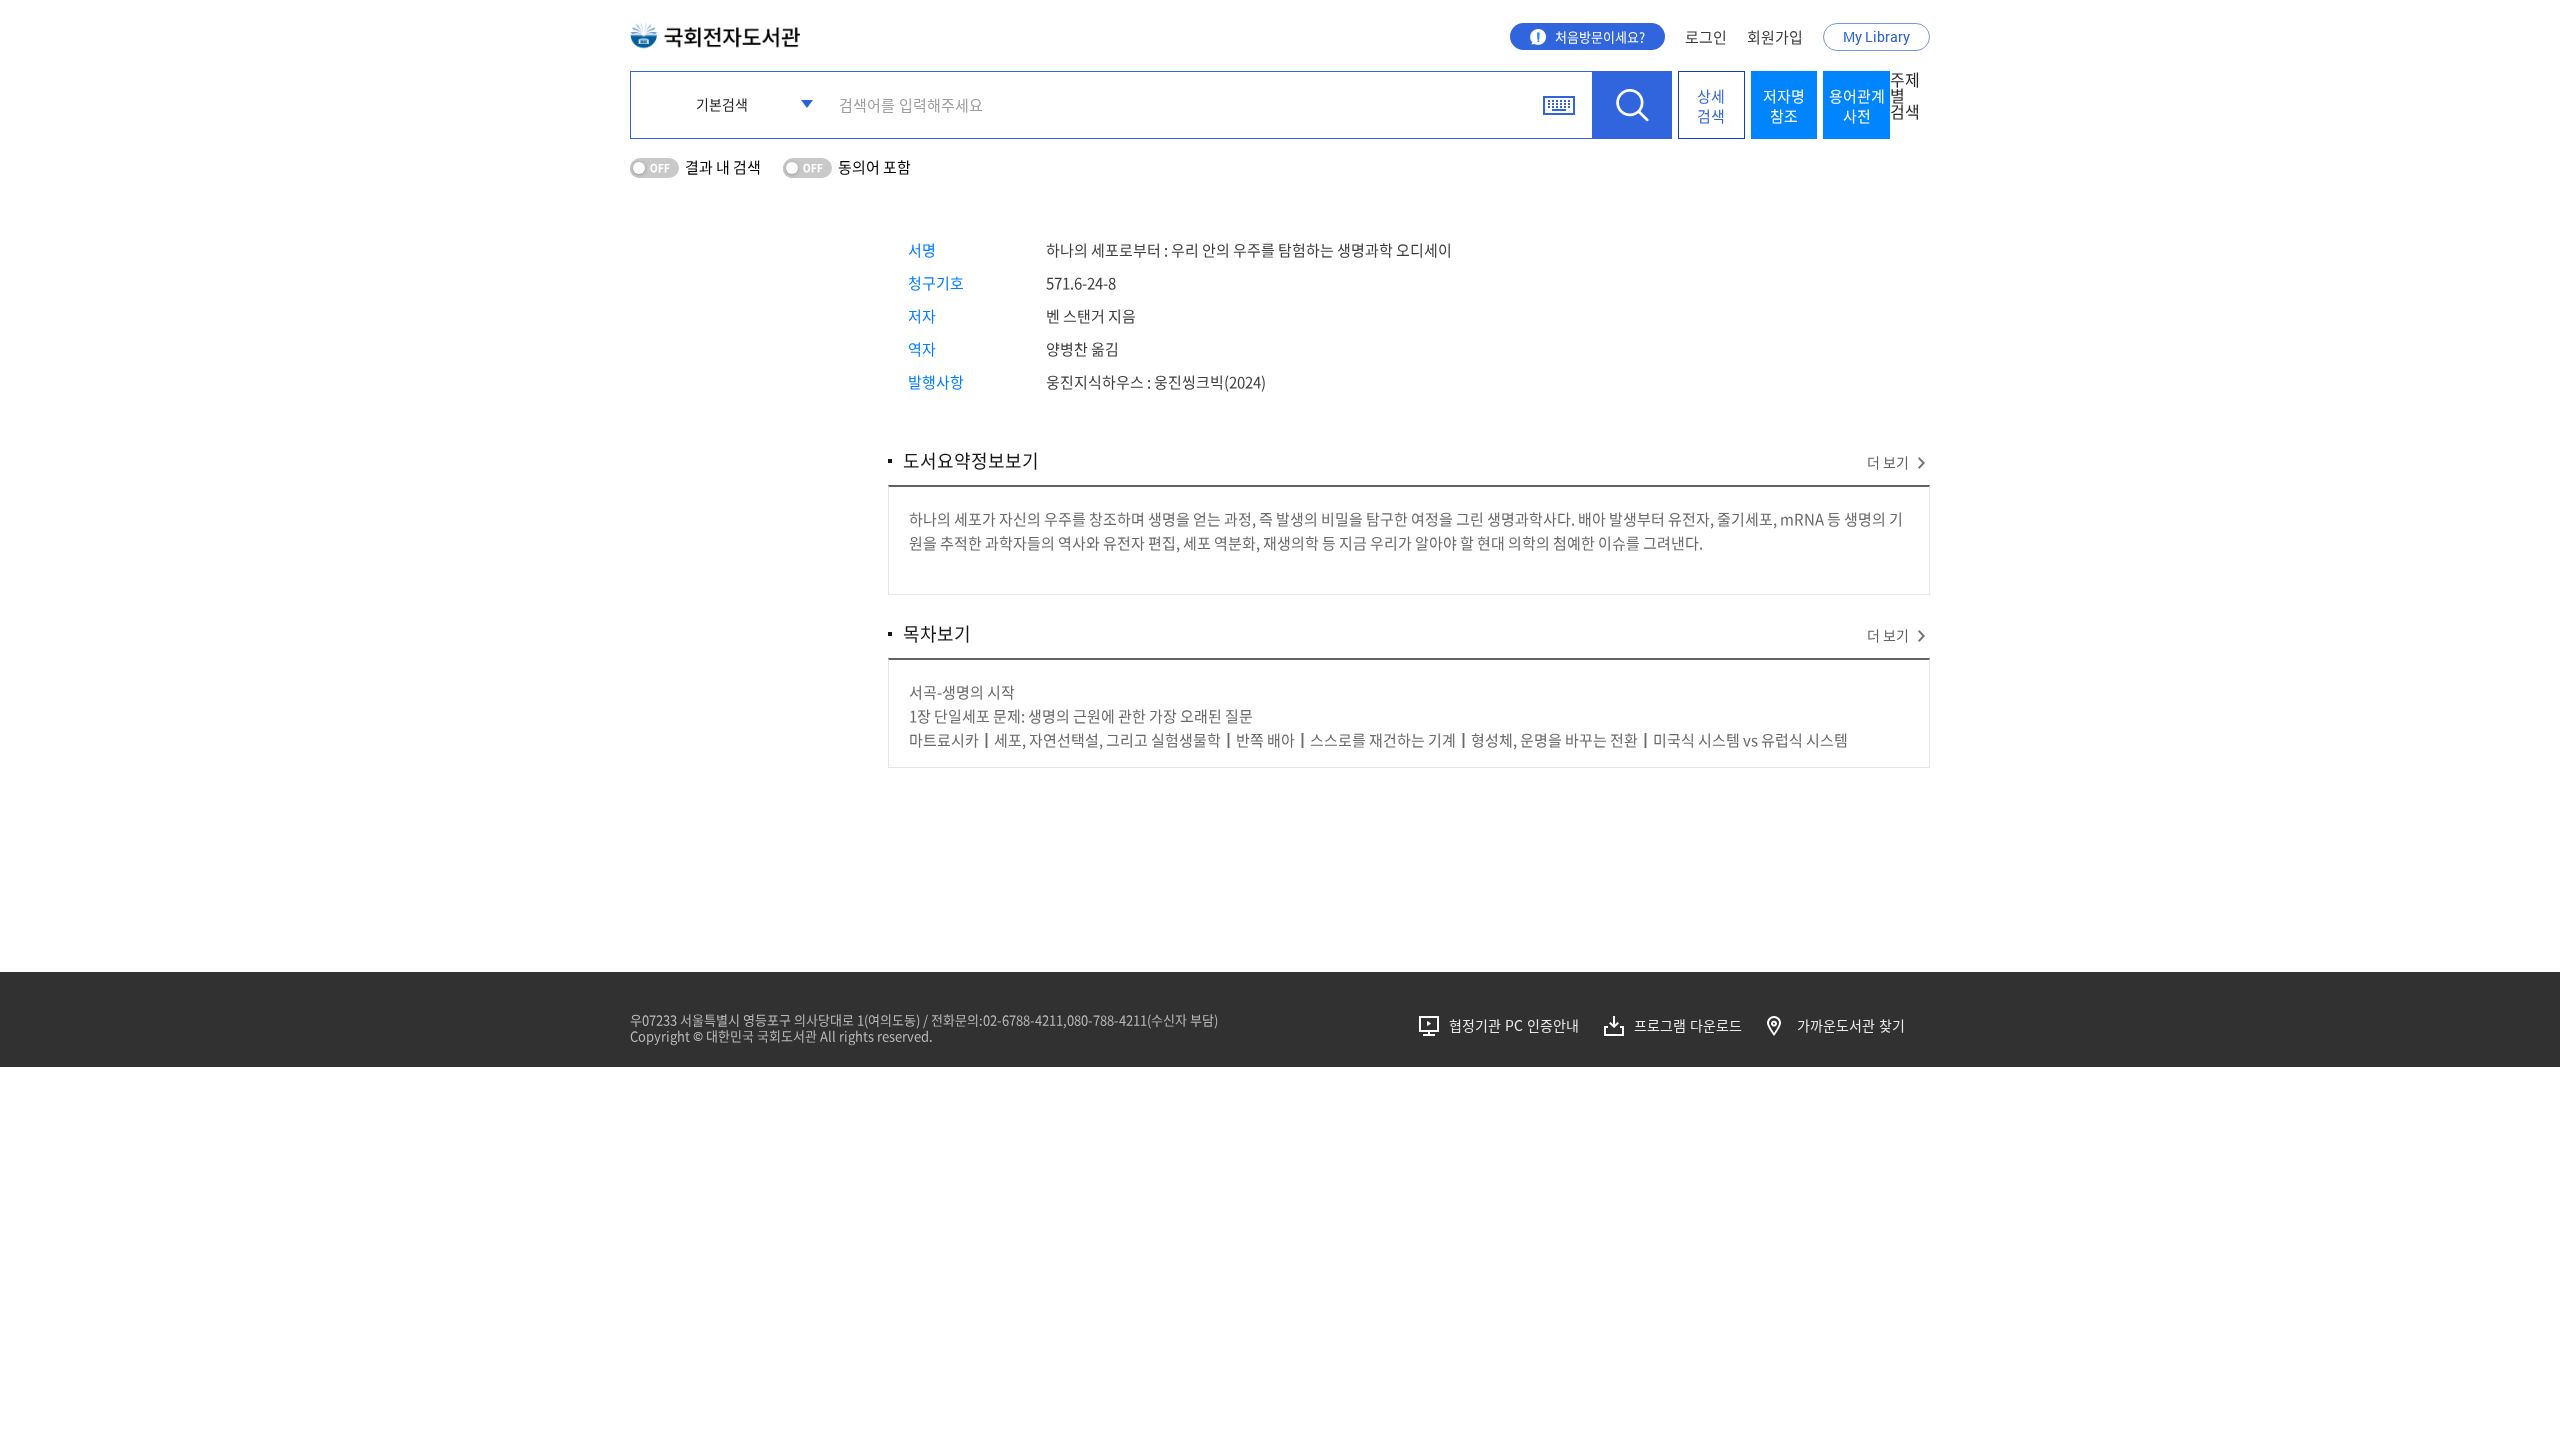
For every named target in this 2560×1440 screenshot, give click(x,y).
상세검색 (1711, 106)
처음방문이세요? (1600, 36)
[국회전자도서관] (715, 30)
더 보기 (1888, 462)
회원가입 (1775, 37)
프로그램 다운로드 (1688, 1025)
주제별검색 (1905, 97)
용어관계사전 (1857, 106)
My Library (1876, 36)
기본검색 (722, 104)
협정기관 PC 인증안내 (1514, 1025)
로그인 (1706, 37)
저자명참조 (1784, 106)
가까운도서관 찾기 (1851, 1025)
